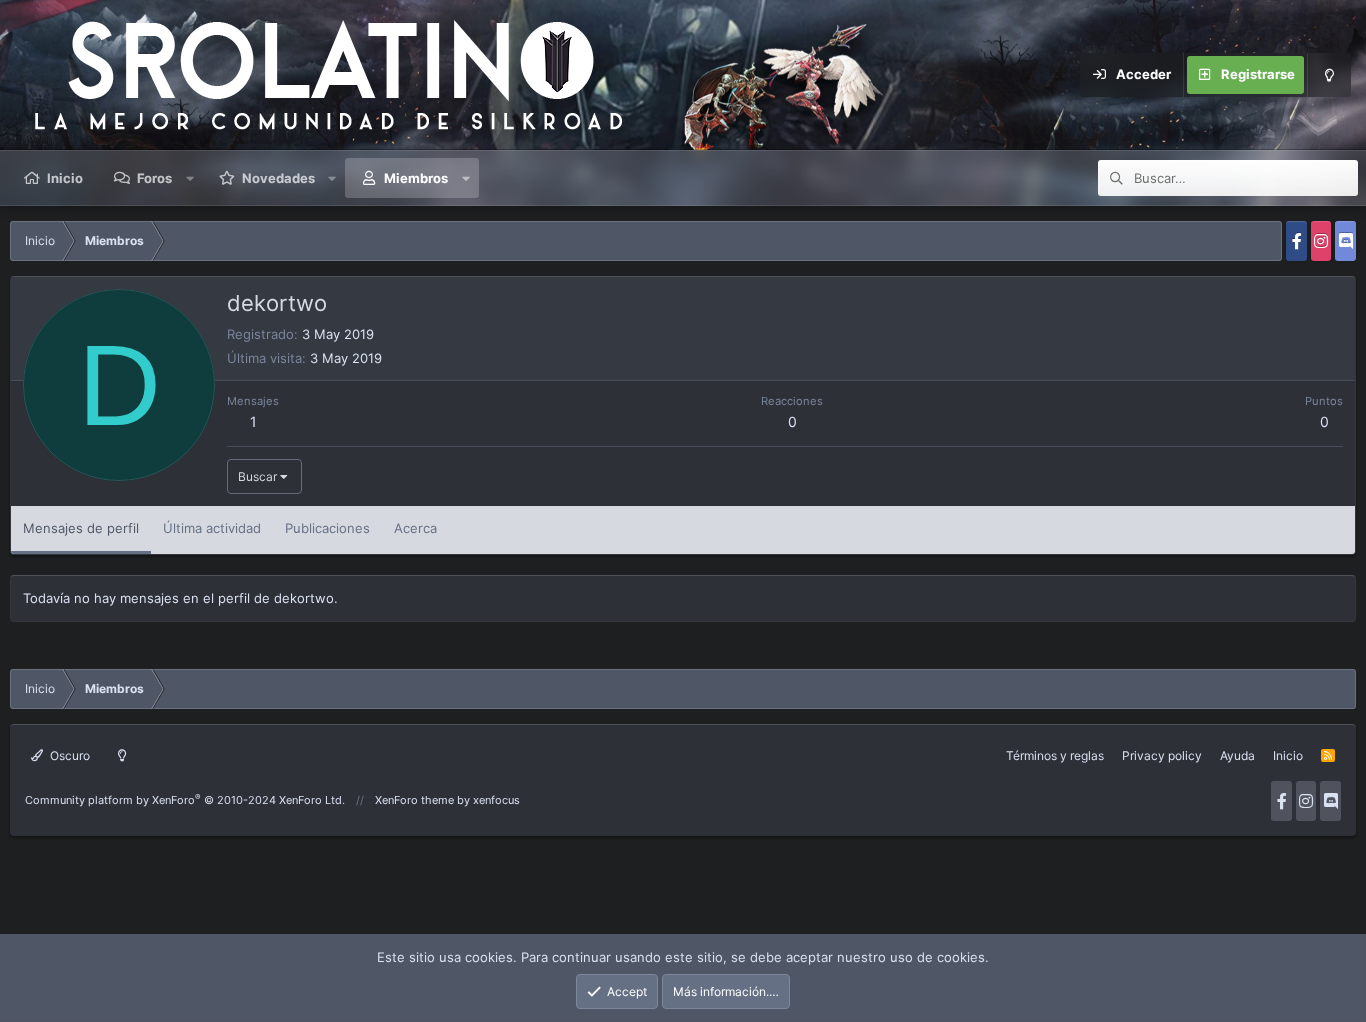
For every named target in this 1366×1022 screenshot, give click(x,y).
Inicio (65, 178)
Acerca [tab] (415, 528)
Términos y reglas (1055, 755)
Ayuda (1237, 755)
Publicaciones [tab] (327, 528)
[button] (190, 178)
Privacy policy (1162, 755)
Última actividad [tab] (212, 528)
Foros (154, 178)
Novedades (278, 178)
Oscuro (68, 755)
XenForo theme (414, 800)
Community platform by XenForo (185, 800)
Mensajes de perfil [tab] (81, 528)
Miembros (416, 178)
